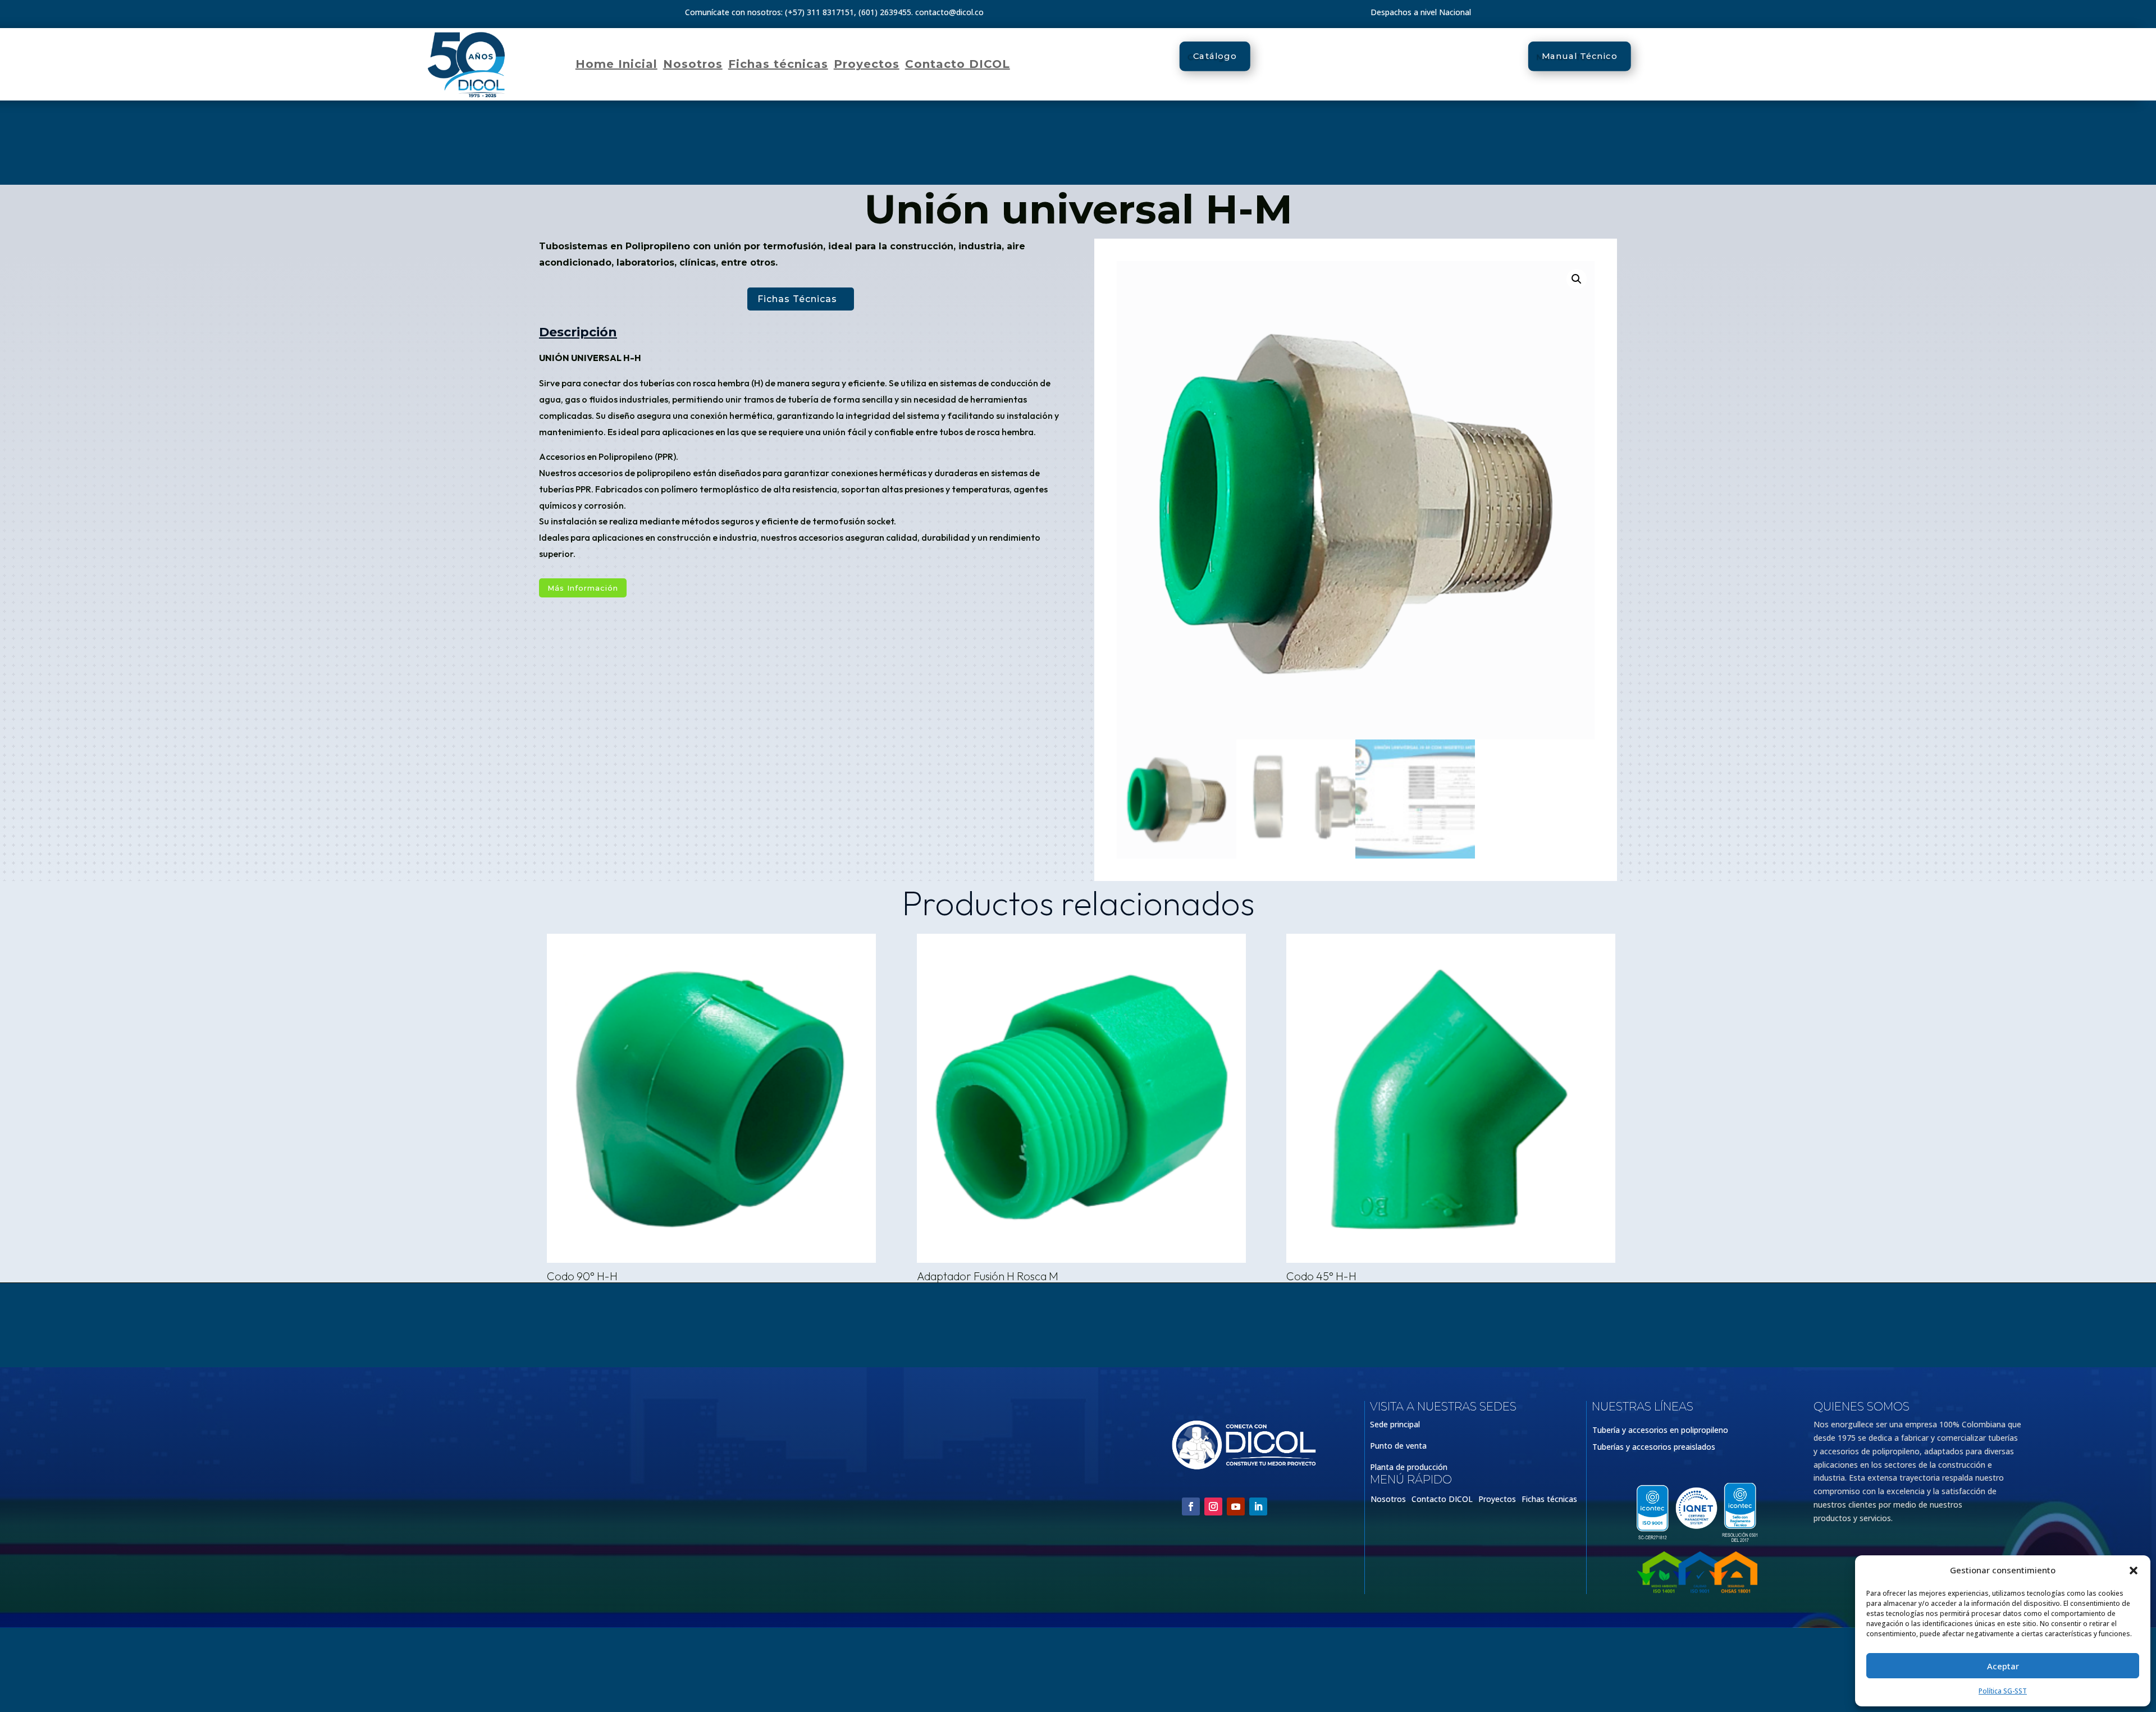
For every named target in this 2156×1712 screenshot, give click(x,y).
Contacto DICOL (958, 64)
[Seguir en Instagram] (1213, 1506)
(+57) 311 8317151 (819, 12)
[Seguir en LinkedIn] (1258, 1506)
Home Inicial (616, 64)
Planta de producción (1409, 1467)
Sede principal (1395, 1424)
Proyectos (867, 64)
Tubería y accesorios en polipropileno (1660, 1431)
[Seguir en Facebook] (1191, 1506)
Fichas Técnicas (797, 299)
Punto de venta (1398, 1446)
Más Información (583, 588)
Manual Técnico (1580, 56)
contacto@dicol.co (949, 12)
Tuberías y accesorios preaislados (1654, 1448)
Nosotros (693, 64)
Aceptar (2003, 1666)
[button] (2134, 1571)
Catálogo (1215, 56)
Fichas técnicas (778, 64)
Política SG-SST (2003, 1691)
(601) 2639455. (886, 12)
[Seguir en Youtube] (1236, 1506)
